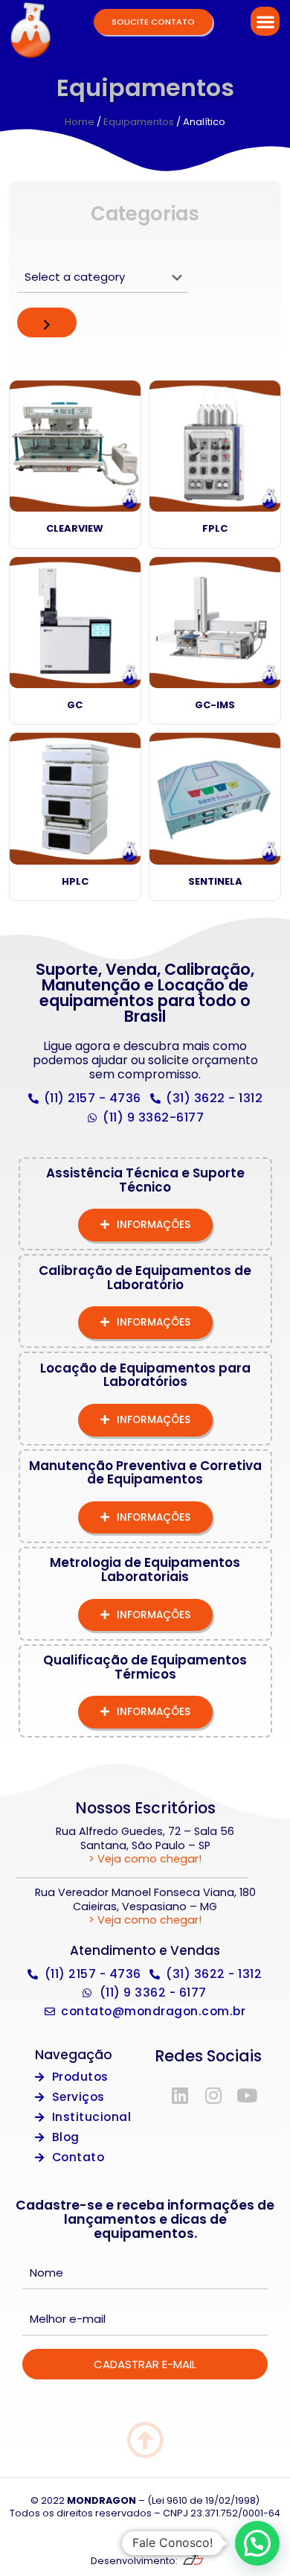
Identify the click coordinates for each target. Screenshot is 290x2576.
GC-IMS (215, 705)
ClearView (75, 528)
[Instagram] (213, 2095)
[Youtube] (247, 2095)
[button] (265, 21)
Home (80, 122)
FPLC (215, 528)
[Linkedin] (180, 2095)
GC (75, 705)
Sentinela (215, 881)
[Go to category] (47, 322)
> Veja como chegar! (145, 1859)
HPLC (75, 881)
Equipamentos (139, 122)
